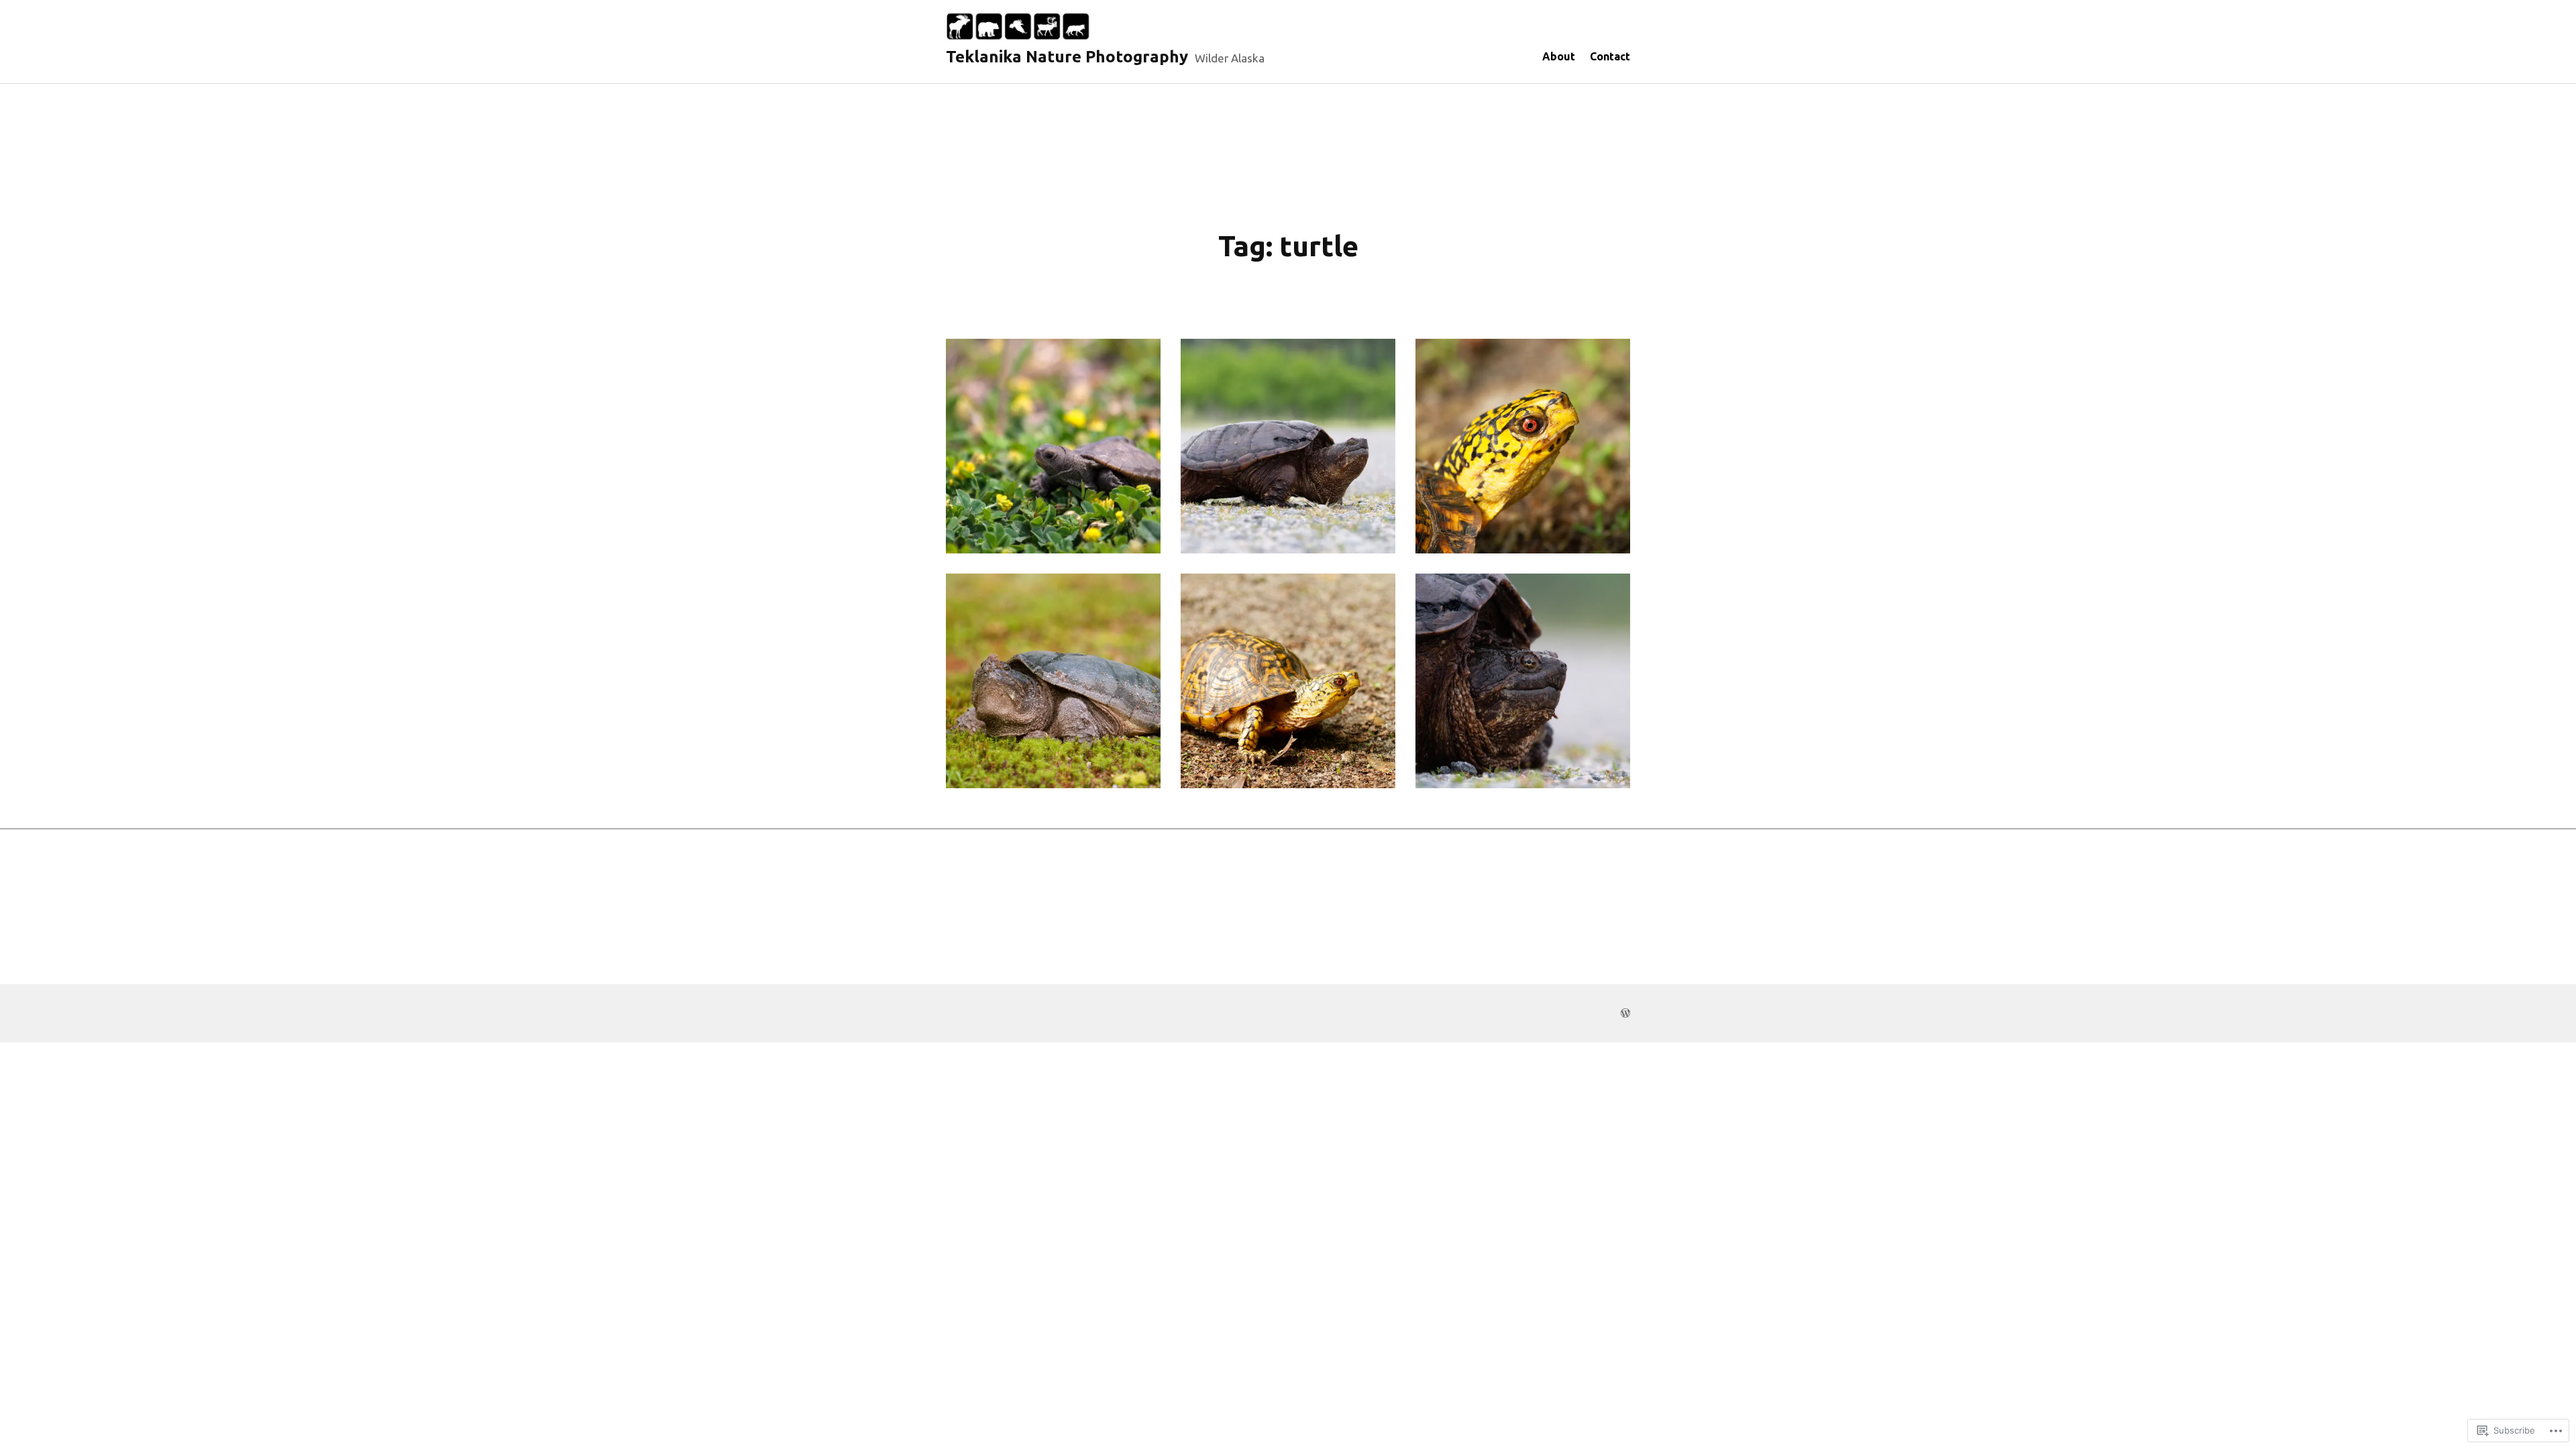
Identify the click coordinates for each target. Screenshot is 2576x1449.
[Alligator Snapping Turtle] (1523, 681)
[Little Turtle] (1053, 446)
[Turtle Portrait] (1523, 446)
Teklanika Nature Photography (1067, 57)
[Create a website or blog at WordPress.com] (1625, 1013)
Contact (1610, 56)
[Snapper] (1288, 446)
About (1559, 56)
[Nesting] (1053, 681)
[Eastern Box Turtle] (1288, 681)
